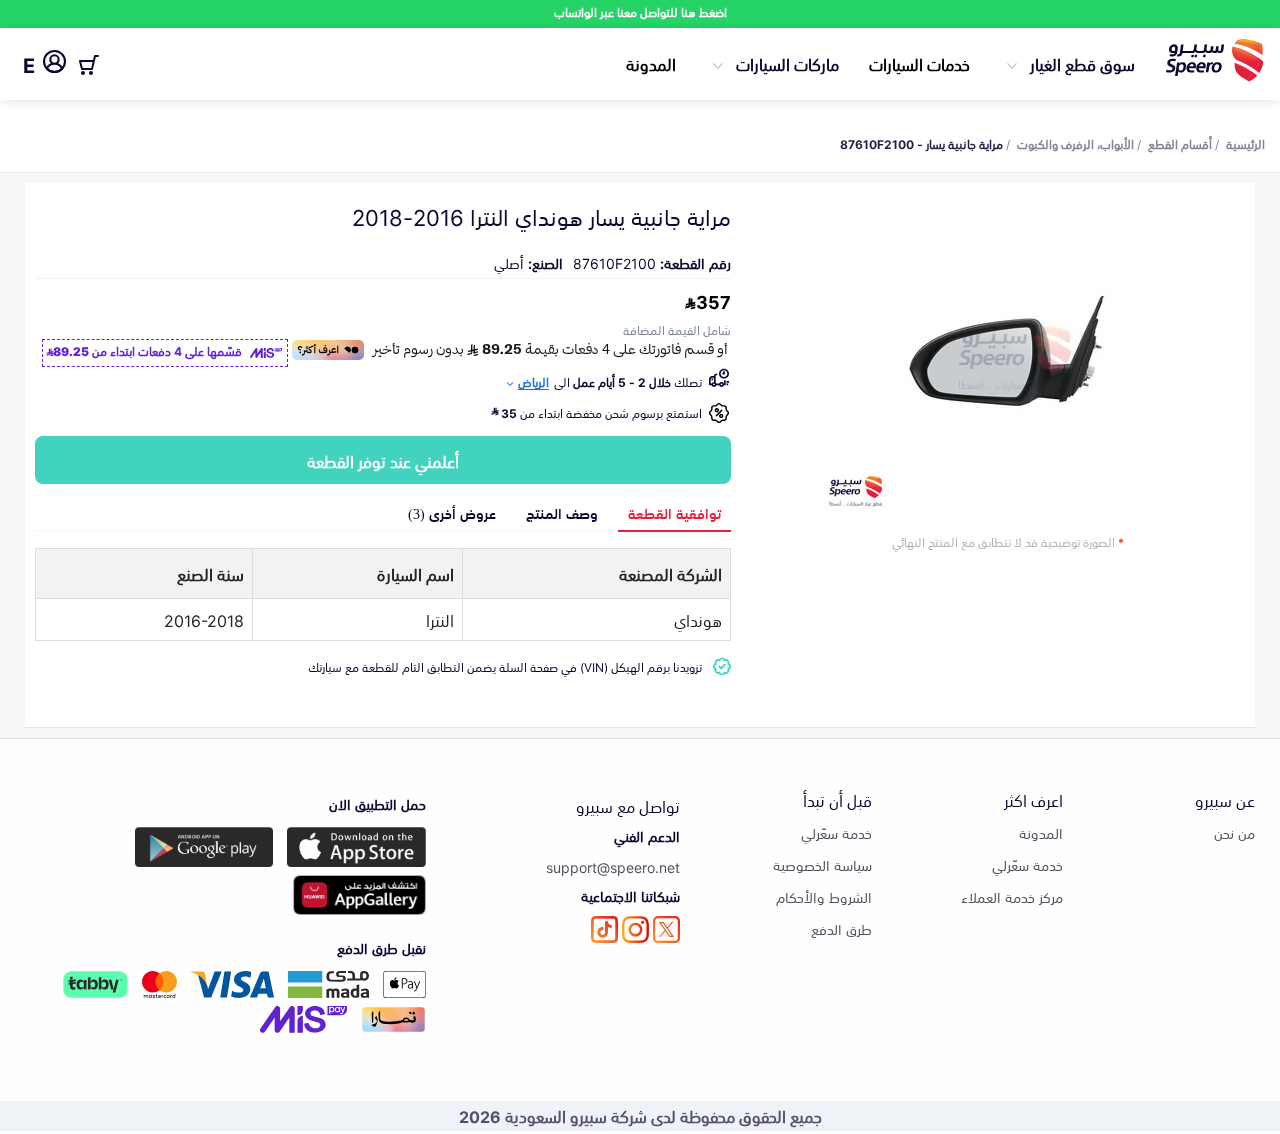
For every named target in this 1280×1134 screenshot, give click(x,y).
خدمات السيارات (919, 63)
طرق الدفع (841, 928)
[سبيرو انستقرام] (635, 929)
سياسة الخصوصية (822, 864)
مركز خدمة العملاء (1012, 896)
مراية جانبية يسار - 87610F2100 (921, 143)
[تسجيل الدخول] (54, 65)
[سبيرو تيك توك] (604, 929)
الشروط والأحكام (824, 896)
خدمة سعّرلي (1027, 864)
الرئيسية (1245, 143)
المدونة (651, 63)
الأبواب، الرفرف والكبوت (1075, 143)
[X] (666, 929)
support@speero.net (613, 866)
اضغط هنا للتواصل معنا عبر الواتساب (640, 11)
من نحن (1234, 832)
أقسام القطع (1180, 143)
